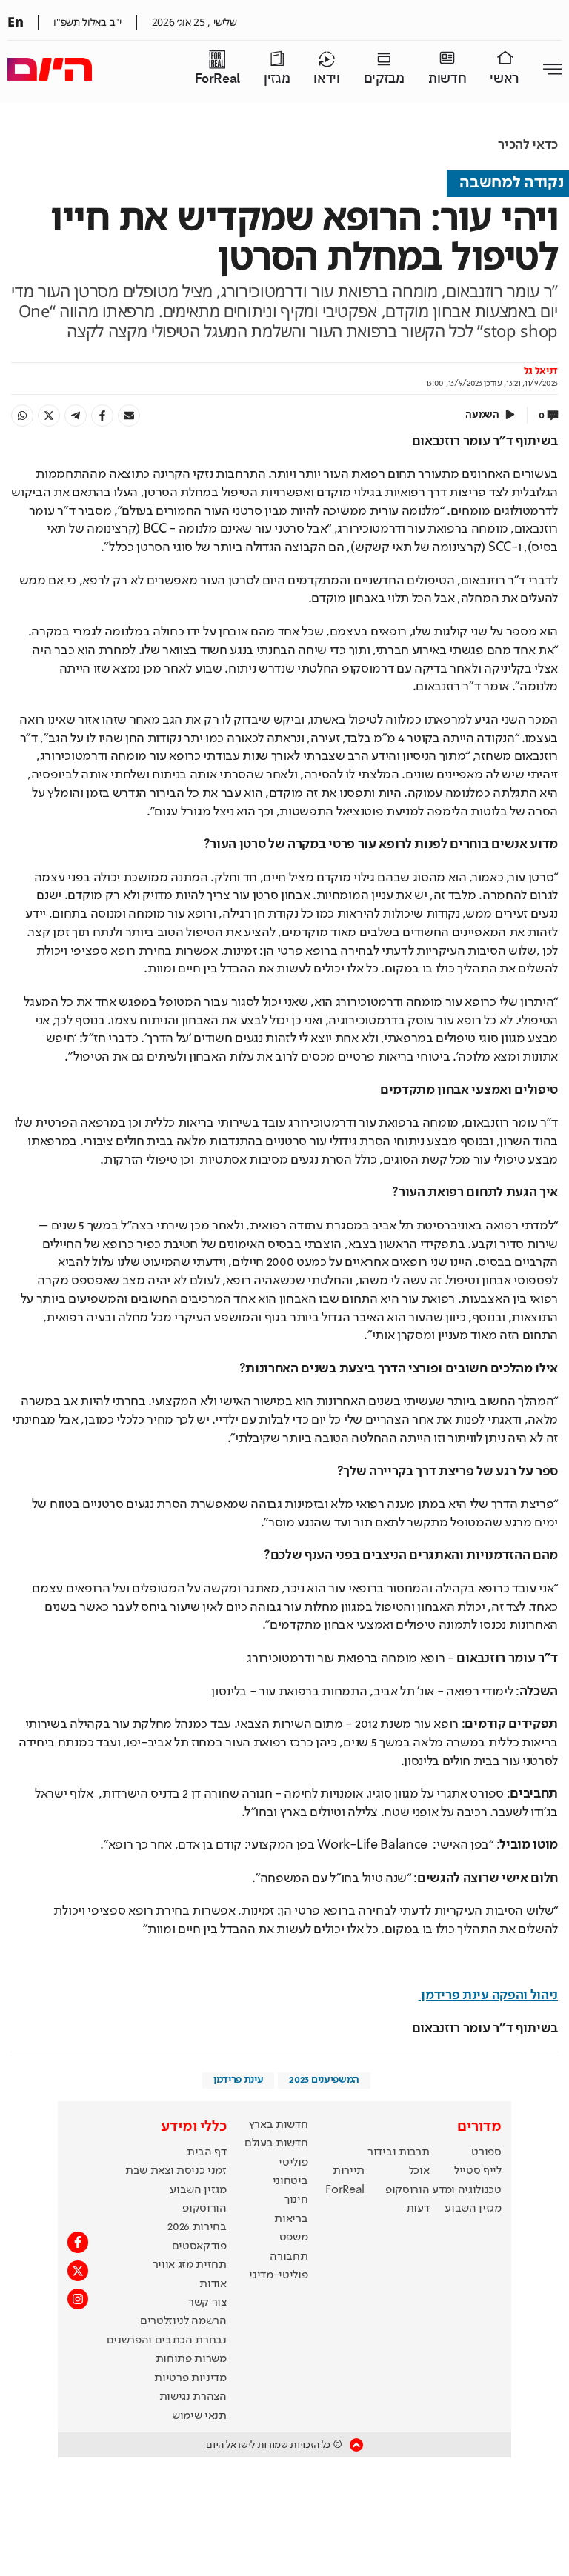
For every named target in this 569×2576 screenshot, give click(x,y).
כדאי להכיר (528, 145)
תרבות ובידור (398, 2152)
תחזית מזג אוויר (190, 2265)
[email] (129, 416)
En (15, 21)
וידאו (326, 79)
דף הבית (207, 2152)
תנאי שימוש (199, 2416)
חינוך (296, 2200)
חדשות (447, 79)
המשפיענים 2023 (324, 2080)
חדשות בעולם (276, 2143)
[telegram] (76, 416)
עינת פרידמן (238, 2080)
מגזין (277, 79)
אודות (213, 2284)
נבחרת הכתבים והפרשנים (167, 2340)
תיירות (349, 2171)
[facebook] (102, 416)
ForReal (217, 79)
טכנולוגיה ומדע (467, 2190)
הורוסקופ (407, 2190)
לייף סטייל (478, 2171)
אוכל (419, 2171)
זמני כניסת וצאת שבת (176, 2171)
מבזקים (384, 79)
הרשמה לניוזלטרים (183, 2321)
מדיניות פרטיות (190, 2378)
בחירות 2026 (197, 2227)
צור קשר (207, 2303)
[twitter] (49, 416)
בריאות (291, 2219)
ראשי (505, 79)
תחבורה (289, 2257)
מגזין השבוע (473, 2209)
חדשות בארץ (279, 2125)
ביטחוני (290, 2181)
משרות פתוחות (191, 2359)
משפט (294, 2238)
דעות (418, 2209)
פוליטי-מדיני (278, 2275)
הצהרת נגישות (193, 2397)
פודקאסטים (199, 2246)
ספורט (486, 2152)
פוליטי (293, 2163)
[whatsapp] (22, 416)
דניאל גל (541, 371)
